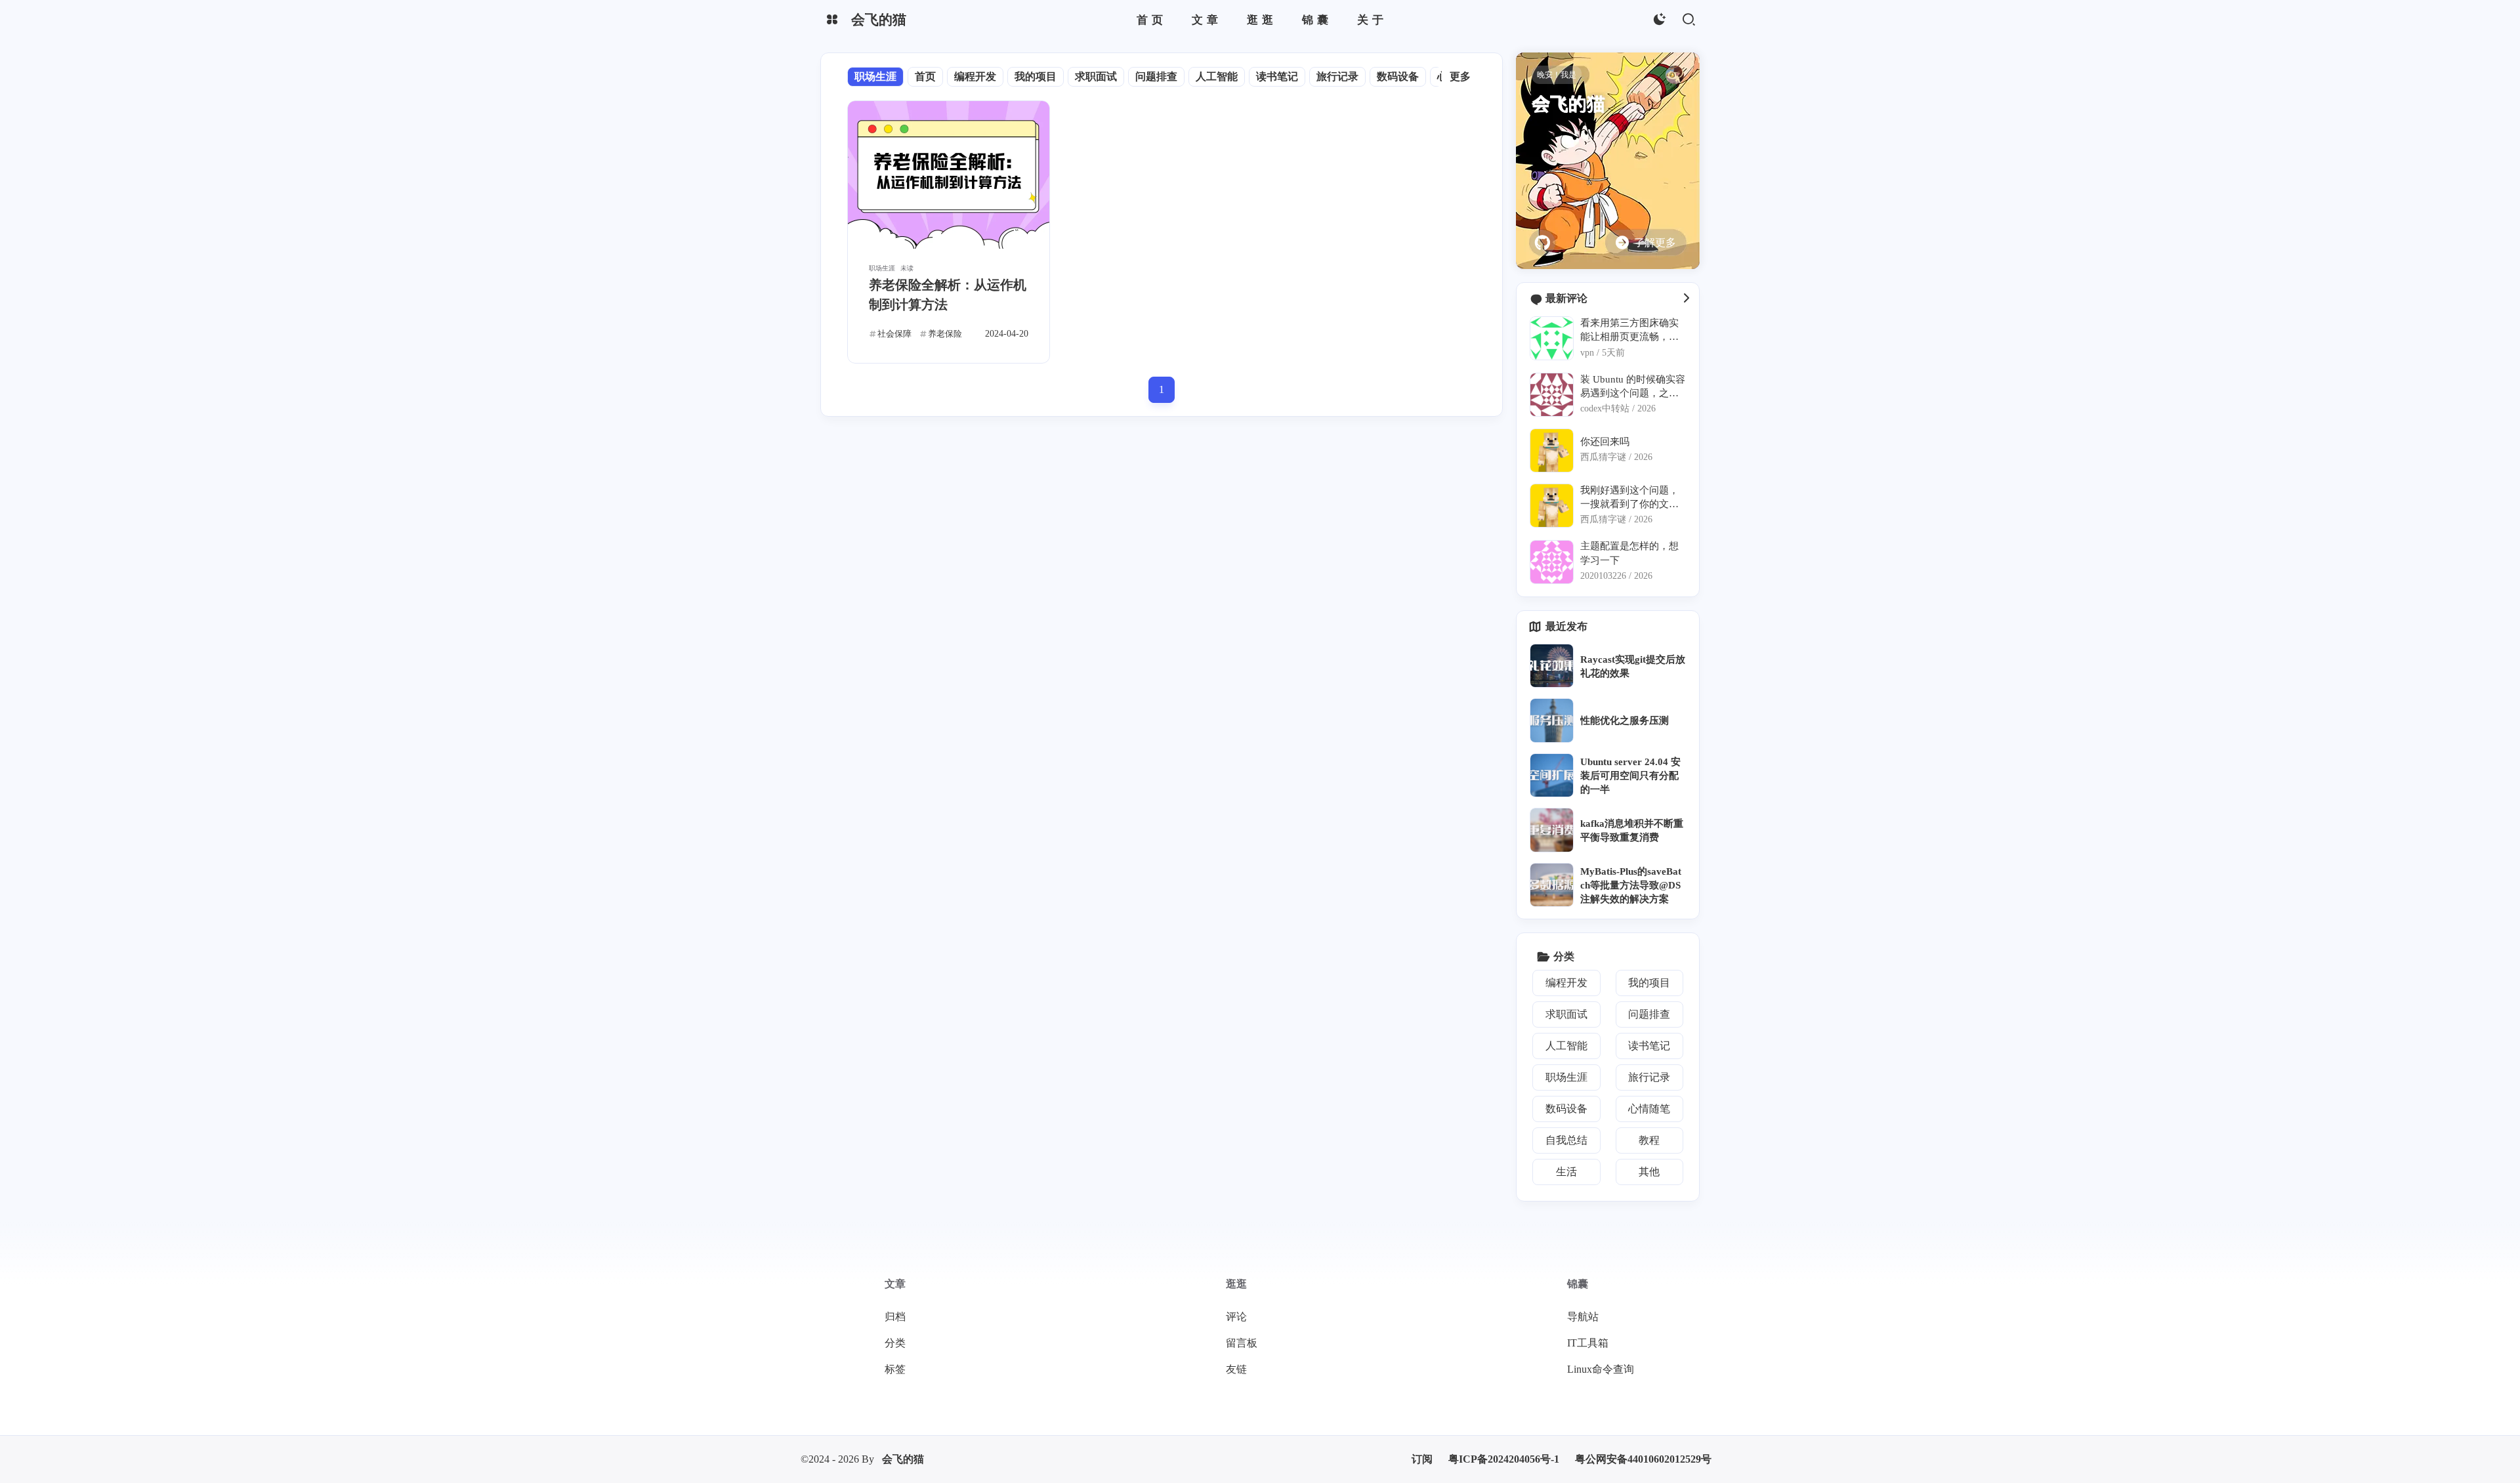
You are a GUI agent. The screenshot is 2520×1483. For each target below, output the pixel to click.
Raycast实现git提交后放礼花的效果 (1633, 666)
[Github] (1542, 243)
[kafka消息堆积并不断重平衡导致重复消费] (1552, 830)
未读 (907, 268)
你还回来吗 (1605, 441)
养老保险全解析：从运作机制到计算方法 (948, 295)
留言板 (1242, 1343)
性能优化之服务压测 (1625, 720)
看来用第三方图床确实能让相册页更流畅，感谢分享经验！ (1629, 330)
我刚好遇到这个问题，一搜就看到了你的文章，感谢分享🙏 (1629, 498)
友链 (1236, 1369)
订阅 (1422, 1459)
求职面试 (1096, 76)
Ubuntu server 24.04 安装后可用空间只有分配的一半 (1630, 776)
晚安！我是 (1557, 75)
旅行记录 (1337, 76)
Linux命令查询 (1601, 1369)
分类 (895, 1343)
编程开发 (975, 76)
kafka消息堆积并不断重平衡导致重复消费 (1632, 830)
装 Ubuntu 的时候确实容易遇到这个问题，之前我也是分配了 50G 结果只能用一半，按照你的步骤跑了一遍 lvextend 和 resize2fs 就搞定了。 (1633, 387)
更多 (1460, 76)
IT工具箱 (1588, 1343)
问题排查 (1156, 76)
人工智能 (1217, 76)
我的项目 (1036, 76)
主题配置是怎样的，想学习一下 (1629, 553)
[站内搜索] (1688, 20)
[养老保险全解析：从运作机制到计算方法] (949, 175)
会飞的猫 (903, 1459)
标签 (895, 1369)
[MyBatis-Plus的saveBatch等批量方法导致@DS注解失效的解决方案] (1552, 885)
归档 (895, 1317)
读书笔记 (1277, 76)
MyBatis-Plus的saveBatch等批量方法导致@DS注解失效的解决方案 (1631, 885)
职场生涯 (875, 76)
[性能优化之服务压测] (1552, 720)
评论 (1236, 1317)
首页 (925, 76)
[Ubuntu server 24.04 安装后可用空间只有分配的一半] (1552, 775)
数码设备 (1398, 76)
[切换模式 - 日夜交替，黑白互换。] (1659, 20)
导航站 (1583, 1317)
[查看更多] (1686, 299)
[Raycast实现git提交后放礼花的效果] (1552, 666)
